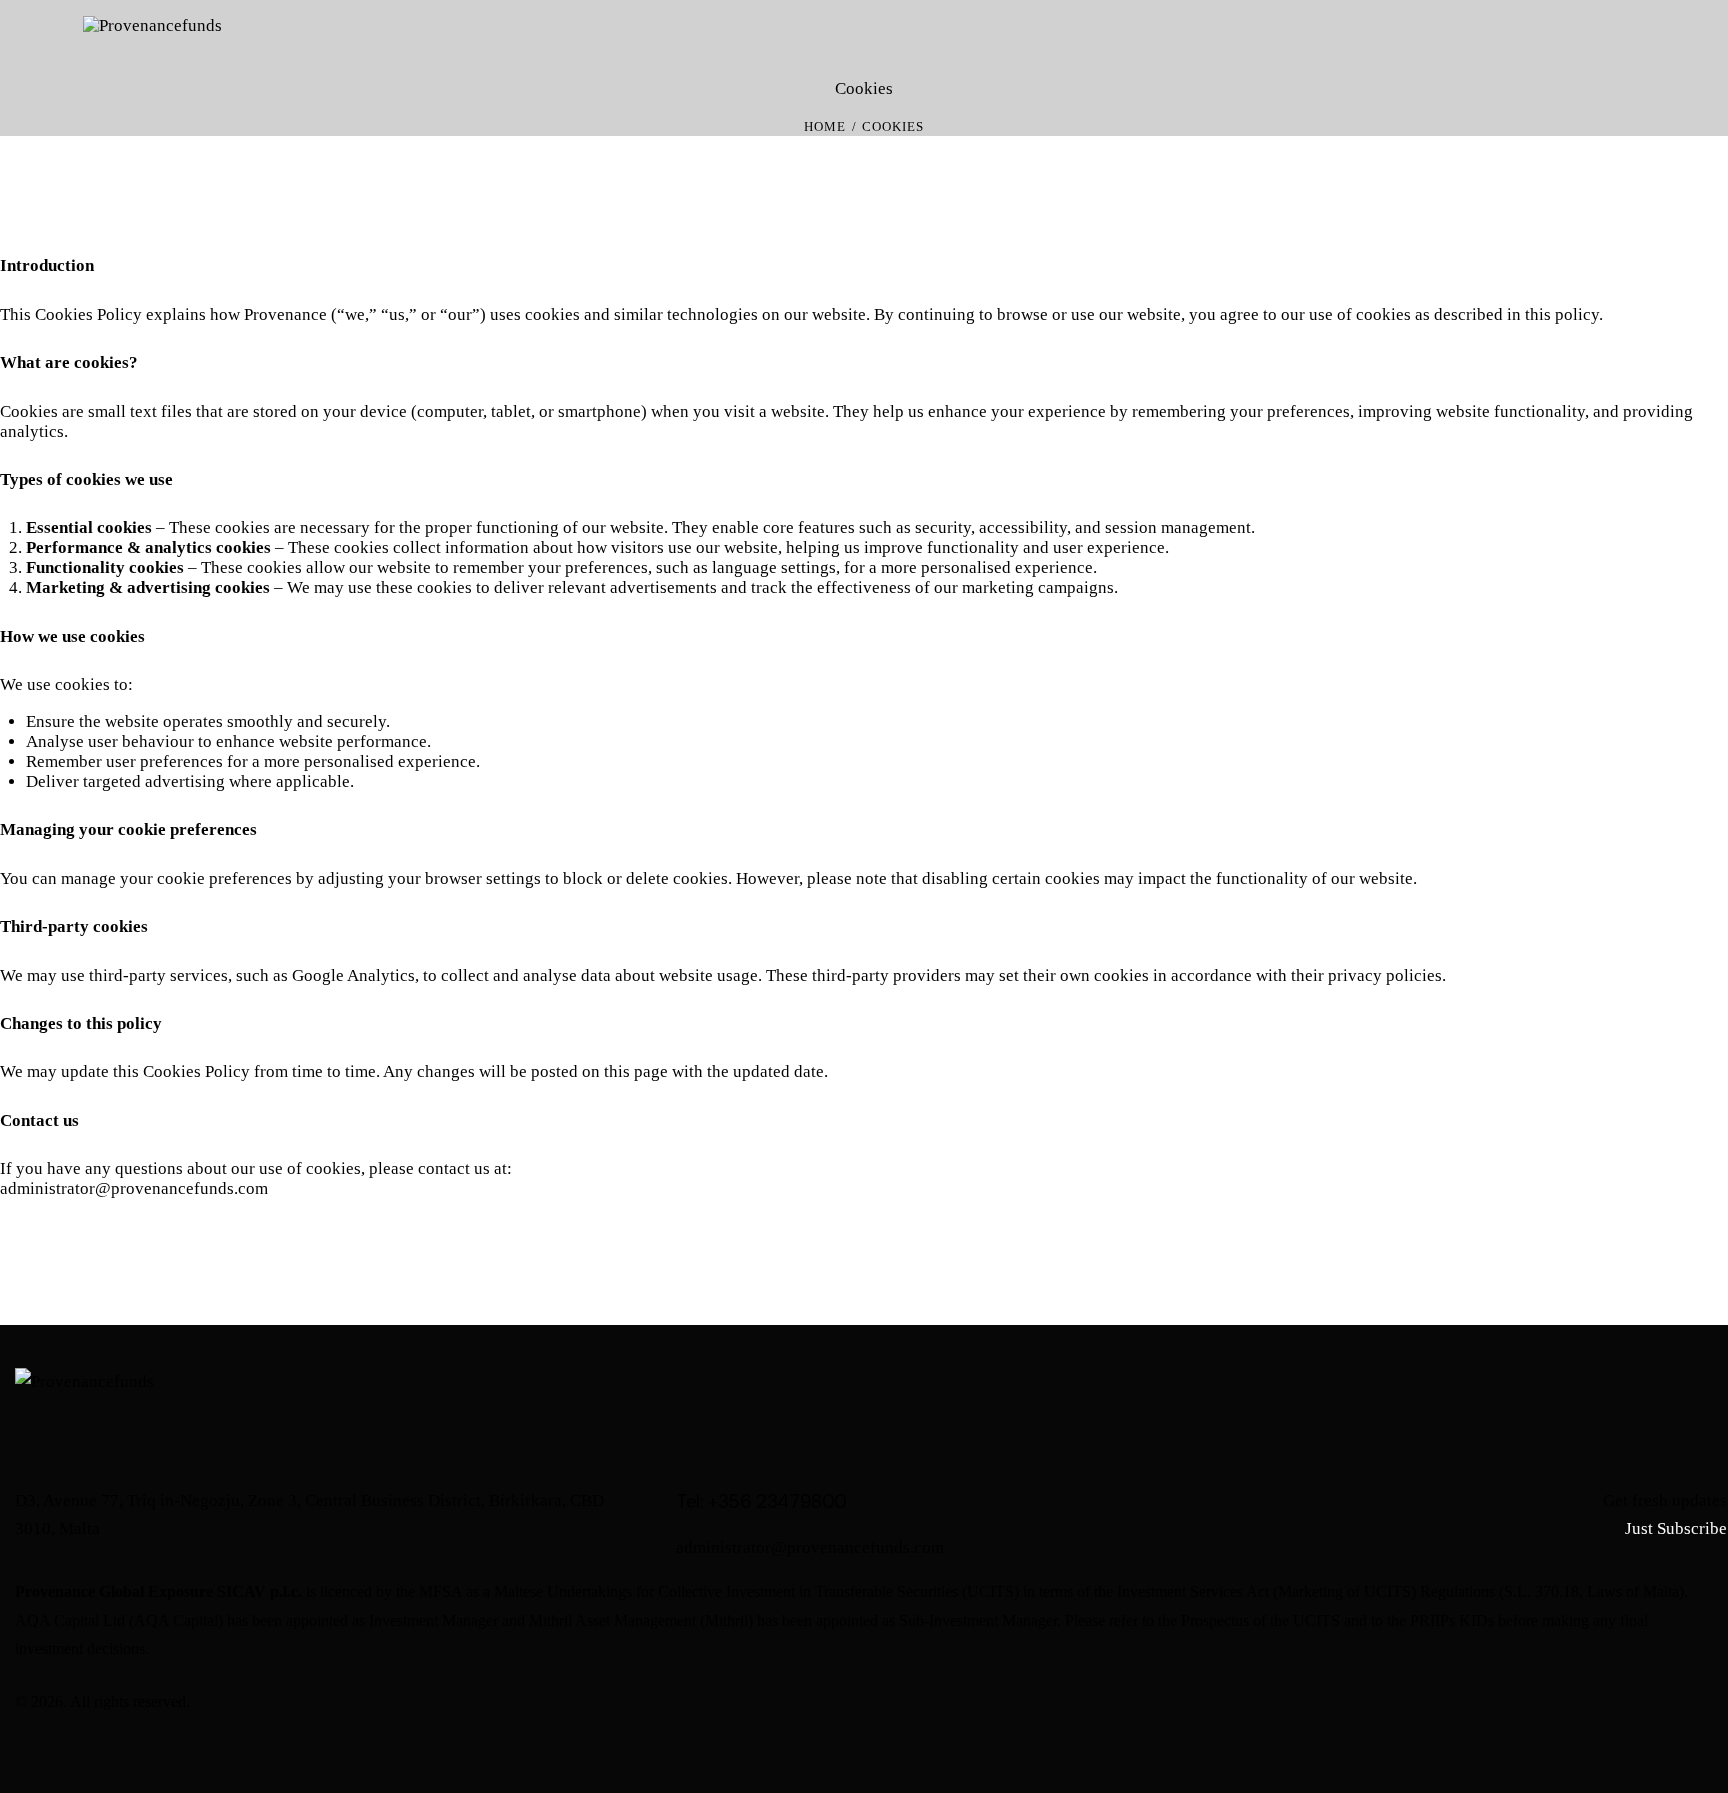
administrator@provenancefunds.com (134, 1188)
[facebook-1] (1584, 1702)
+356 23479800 (777, 1501)
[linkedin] (1690, 1702)
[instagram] (1637, 1702)
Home (825, 126)
